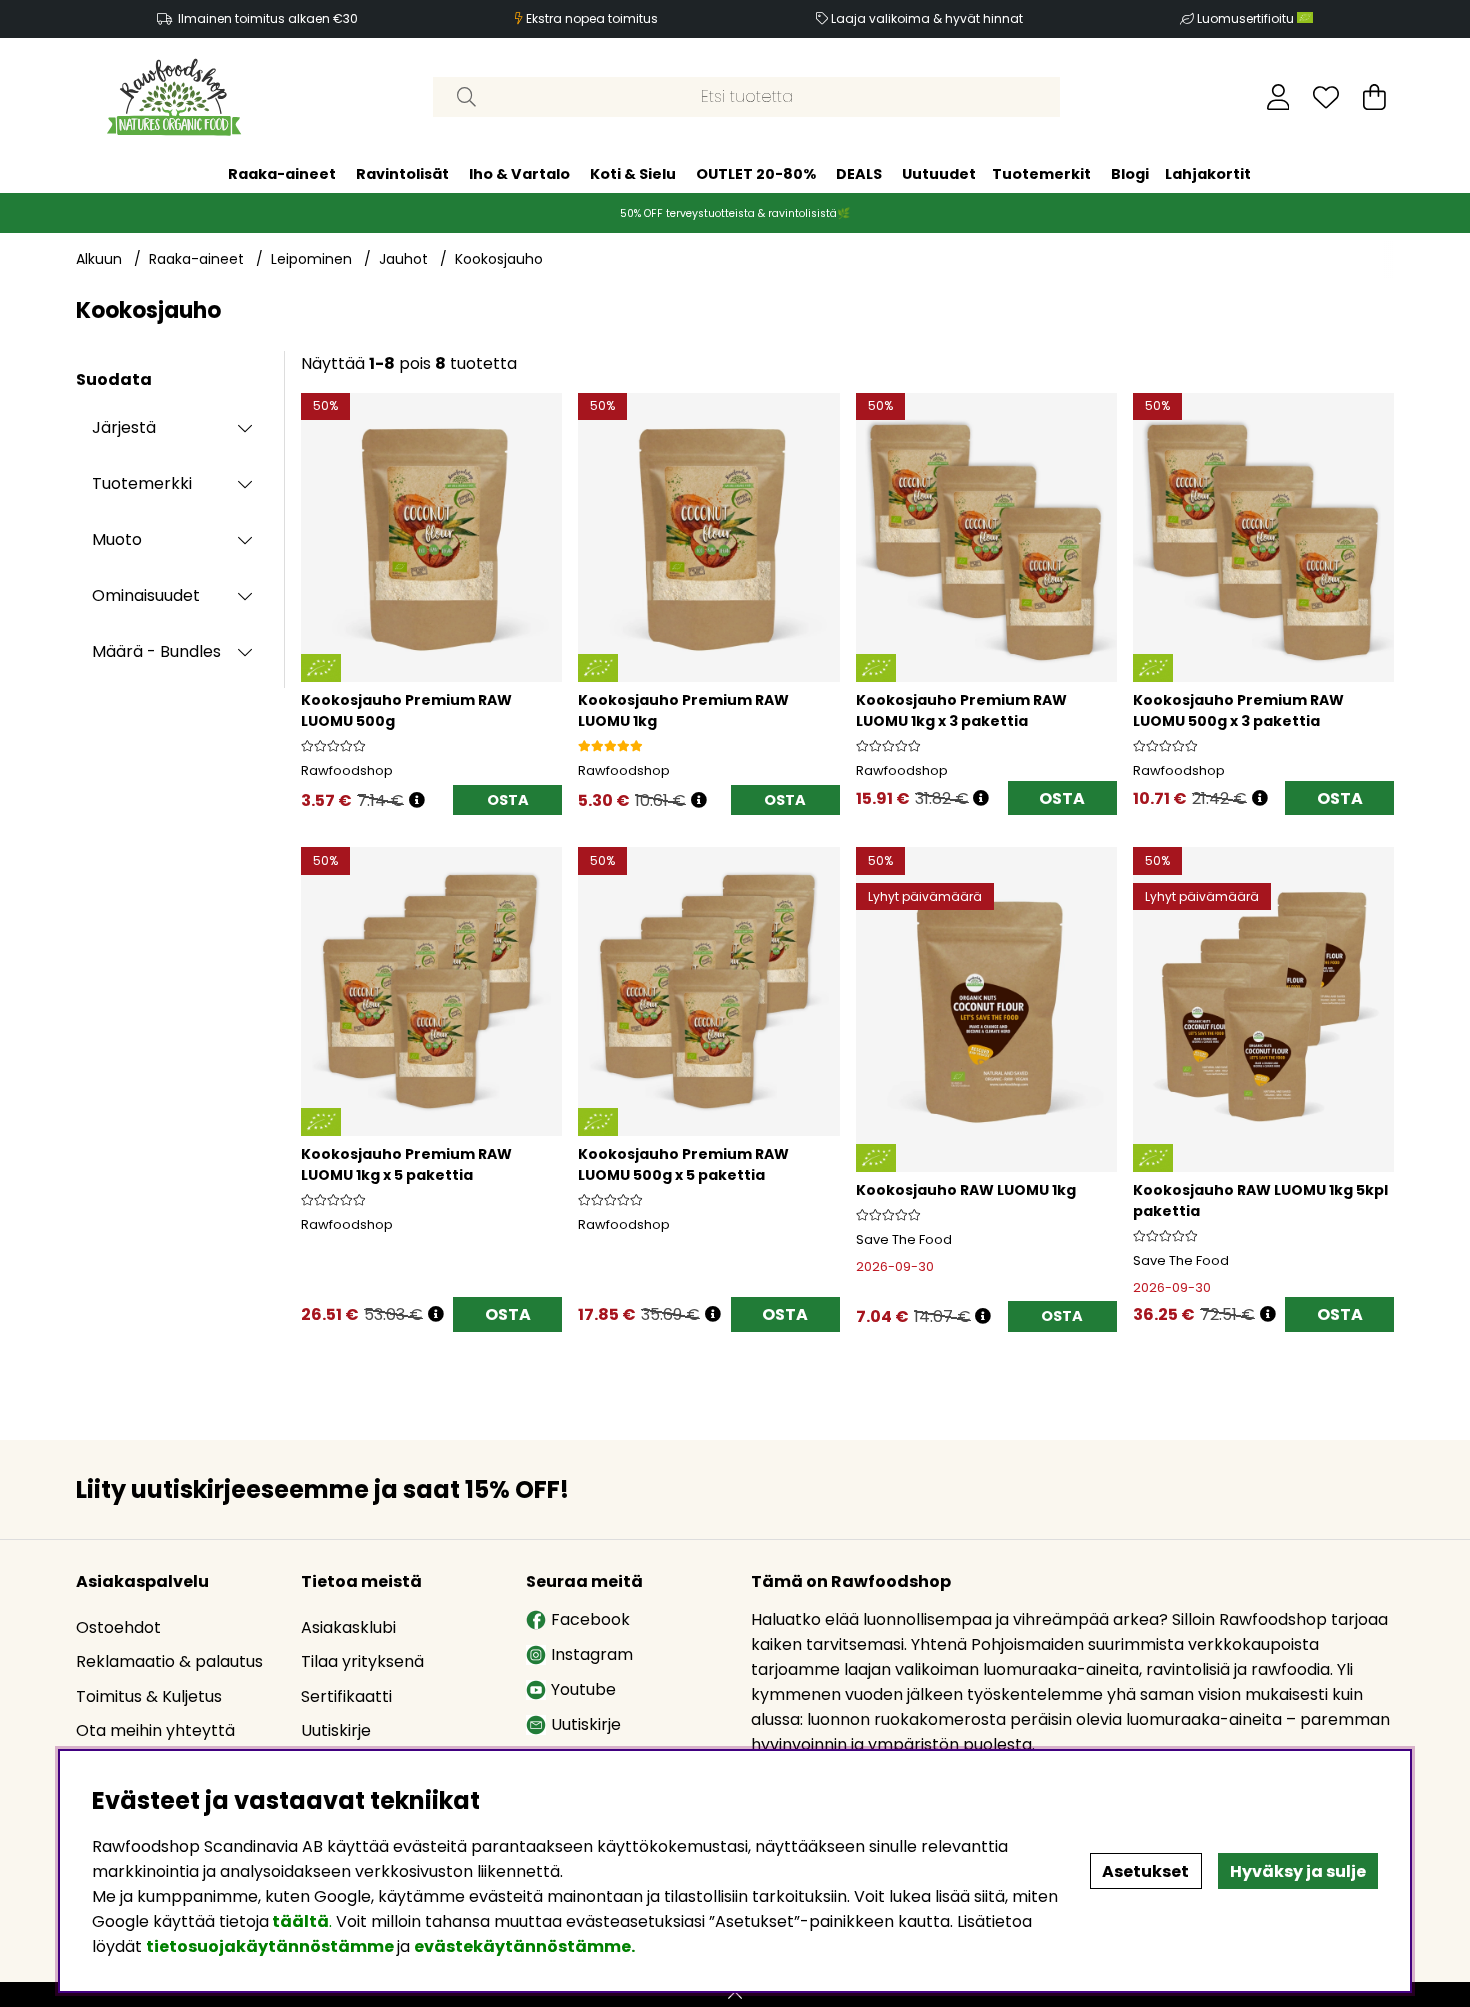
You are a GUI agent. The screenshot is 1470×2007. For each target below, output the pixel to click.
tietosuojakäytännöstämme (270, 1946)
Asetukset (1145, 1871)
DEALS (859, 174)
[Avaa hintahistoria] (417, 800)
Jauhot (403, 259)
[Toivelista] (1326, 97)
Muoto (117, 539)
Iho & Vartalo (519, 174)
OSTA (1062, 798)
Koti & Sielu (633, 174)
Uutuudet (939, 174)
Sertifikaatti (346, 1696)
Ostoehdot (118, 1627)
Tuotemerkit (1041, 174)
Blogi (1130, 174)
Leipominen (311, 259)
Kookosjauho (499, 259)
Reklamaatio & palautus (169, 1661)
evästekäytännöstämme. (524, 1946)
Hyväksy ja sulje (1298, 1871)
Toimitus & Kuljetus (149, 1696)
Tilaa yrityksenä (362, 1661)
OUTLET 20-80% (756, 174)
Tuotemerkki (142, 483)
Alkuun (99, 259)
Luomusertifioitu (1247, 18)
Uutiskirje (336, 1730)
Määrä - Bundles (156, 651)
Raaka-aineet (282, 174)
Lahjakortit (1208, 174)
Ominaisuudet (146, 595)
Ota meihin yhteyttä (155, 1730)
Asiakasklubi (348, 1627)
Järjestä (124, 427)
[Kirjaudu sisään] (1278, 97)
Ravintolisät (402, 174)
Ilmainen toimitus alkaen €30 (268, 18)
